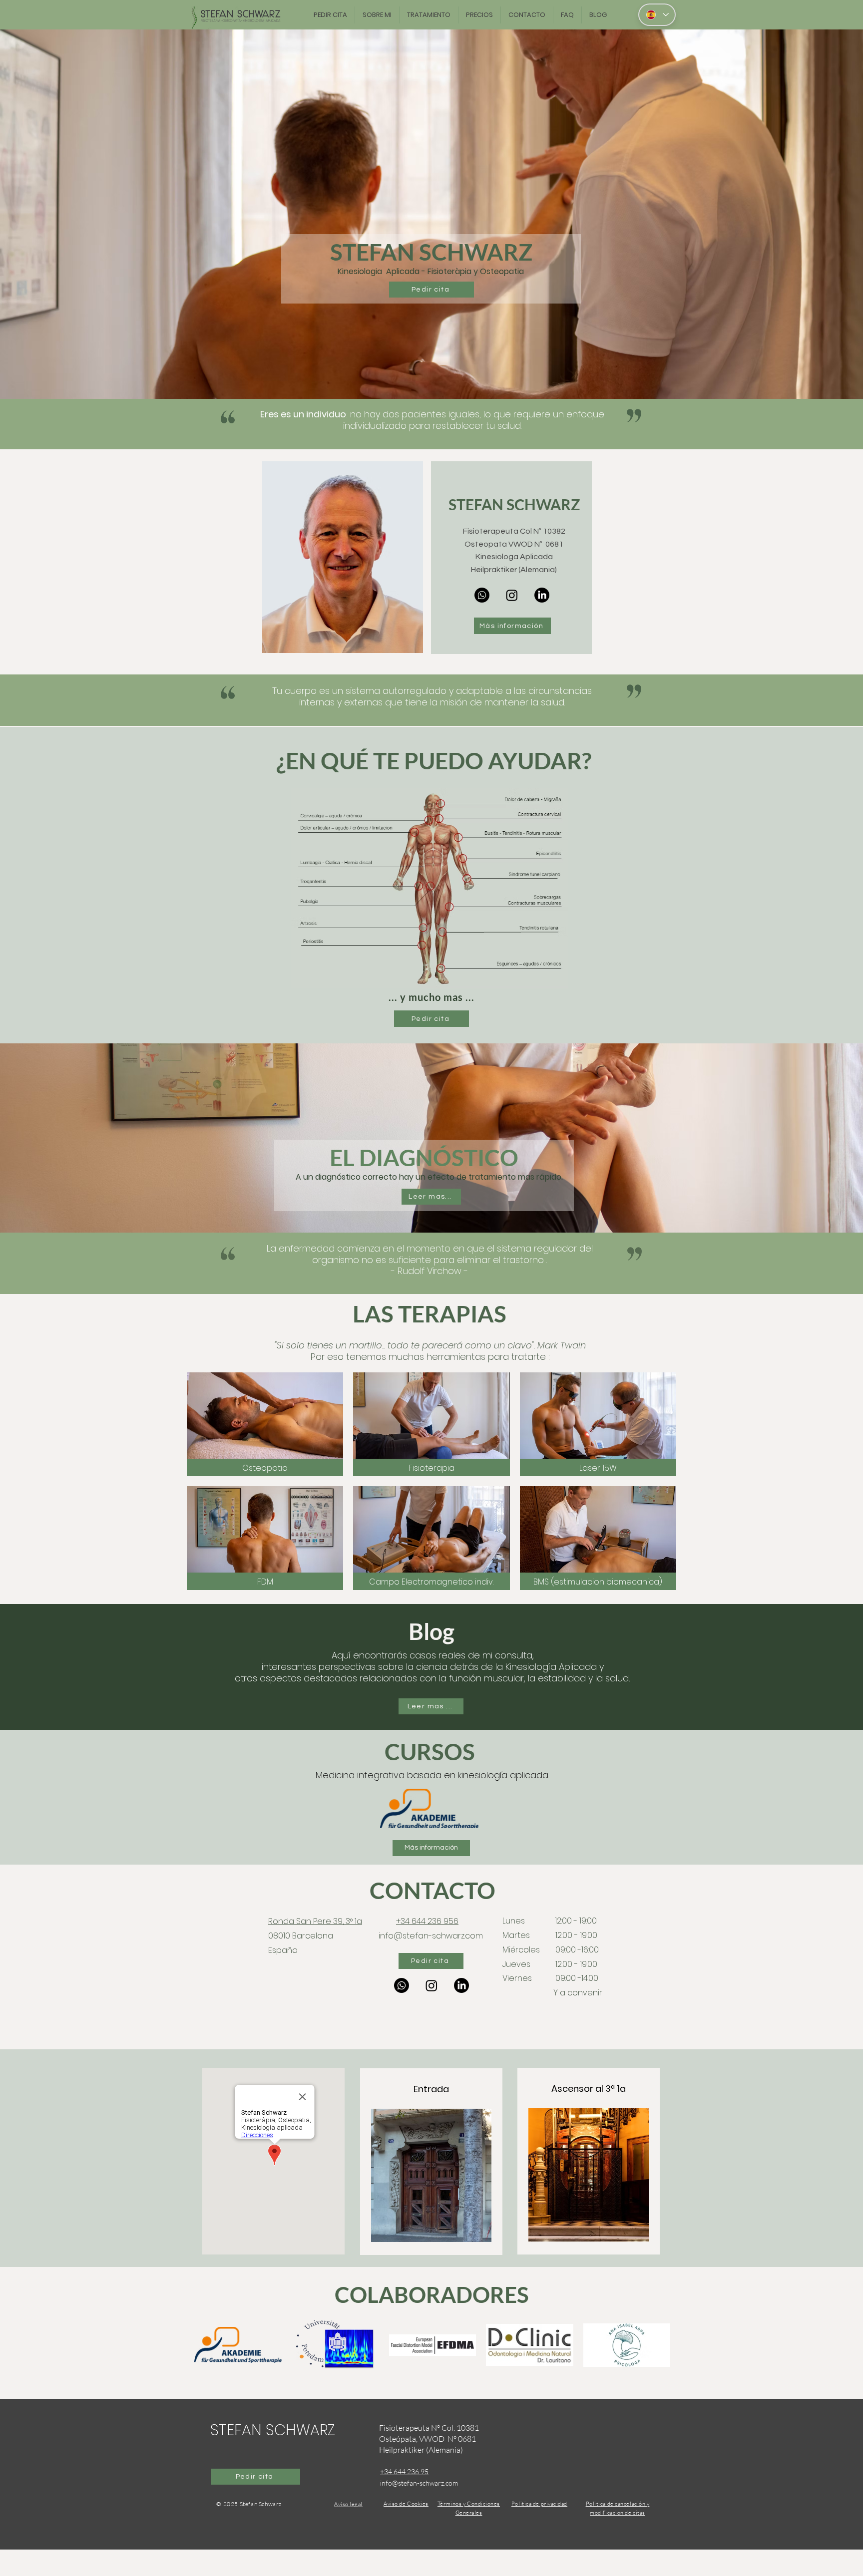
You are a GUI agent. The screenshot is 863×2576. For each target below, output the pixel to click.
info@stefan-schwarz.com (431, 1936)
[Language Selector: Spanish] (657, 15)
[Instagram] (512, 595)
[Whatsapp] (482, 595)
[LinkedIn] (542, 595)
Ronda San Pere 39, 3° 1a (315, 1921)
